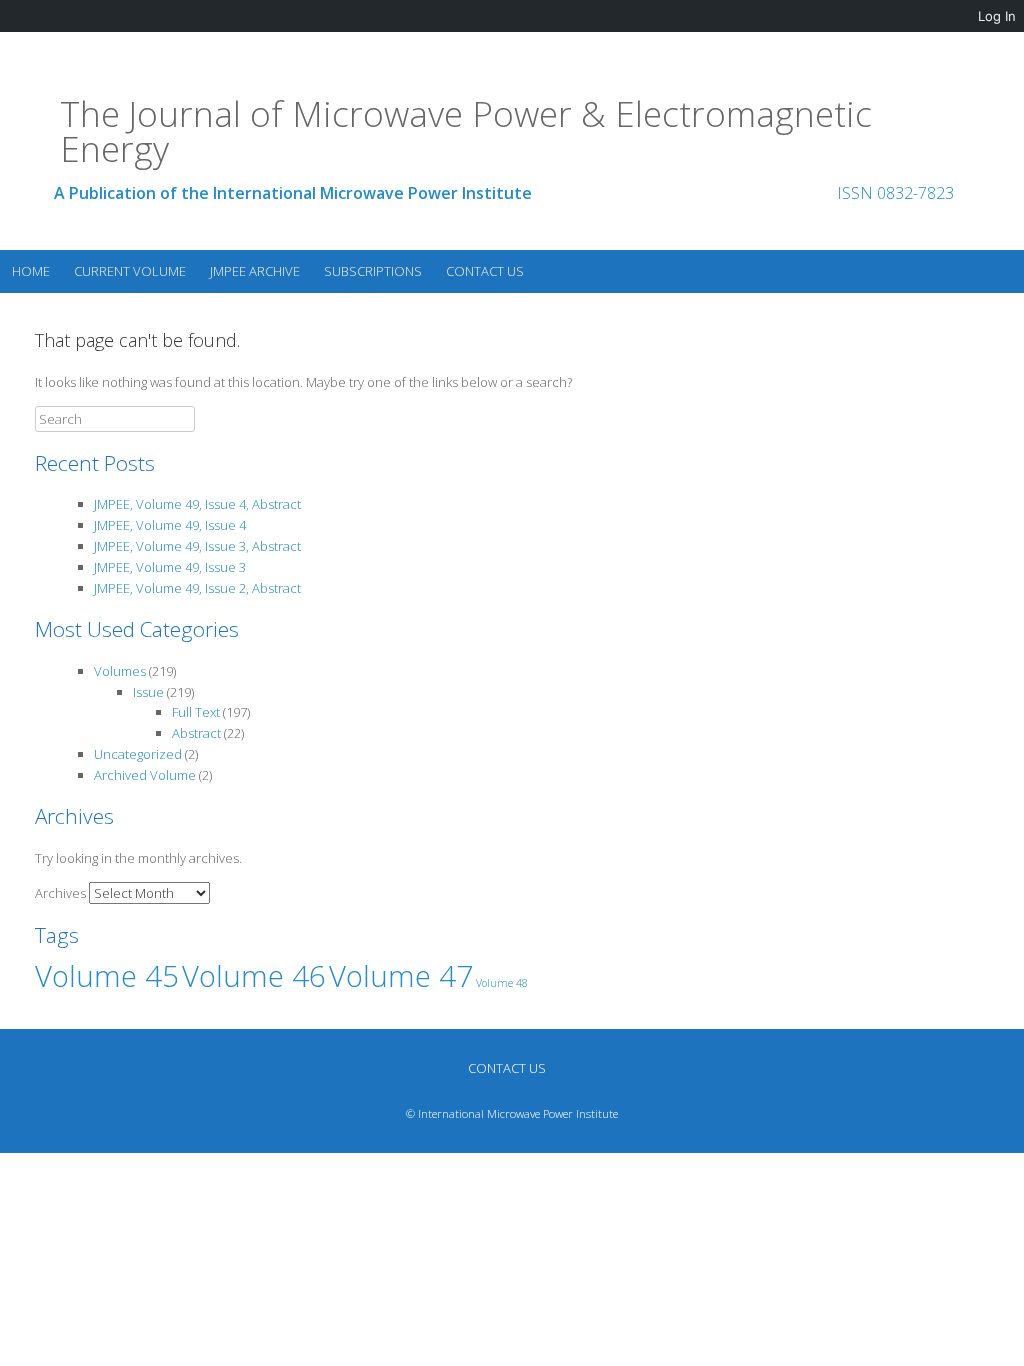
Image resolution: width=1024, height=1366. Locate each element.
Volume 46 (254, 976)
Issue (148, 692)
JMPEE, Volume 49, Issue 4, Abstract (197, 504)
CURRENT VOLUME (130, 271)
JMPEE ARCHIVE (255, 271)
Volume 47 (401, 976)
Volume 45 (107, 976)
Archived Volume (145, 775)
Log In (997, 16)
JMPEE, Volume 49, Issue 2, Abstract (197, 588)
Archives (60, 893)
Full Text (196, 712)
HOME (31, 271)
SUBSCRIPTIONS (373, 271)
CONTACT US (485, 271)
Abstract (196, 733)
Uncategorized (138, 754)
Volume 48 (502, 983)
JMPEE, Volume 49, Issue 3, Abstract (197, 546)
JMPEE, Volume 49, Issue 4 (170, 525)
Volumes (120, 671)
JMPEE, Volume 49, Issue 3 (170, 567)
